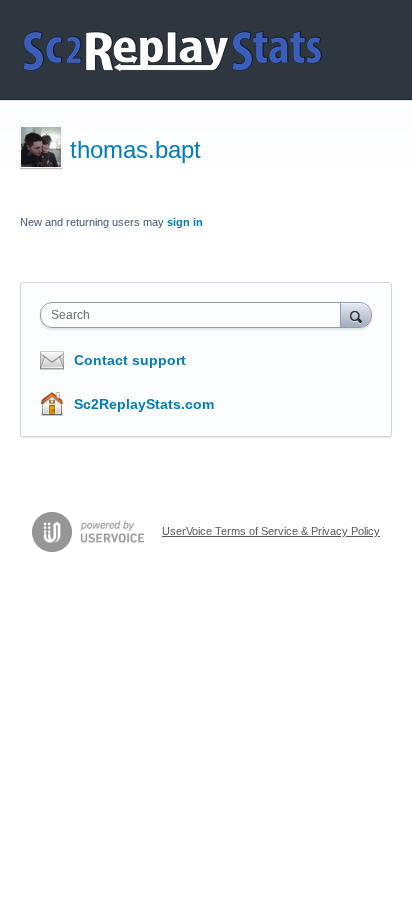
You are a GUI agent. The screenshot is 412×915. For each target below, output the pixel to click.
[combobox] (195, 315)
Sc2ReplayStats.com (144, 404)
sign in (185, 222)
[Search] (356, 314)
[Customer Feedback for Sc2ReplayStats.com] (173, 50)
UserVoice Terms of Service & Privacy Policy (271, 531)
